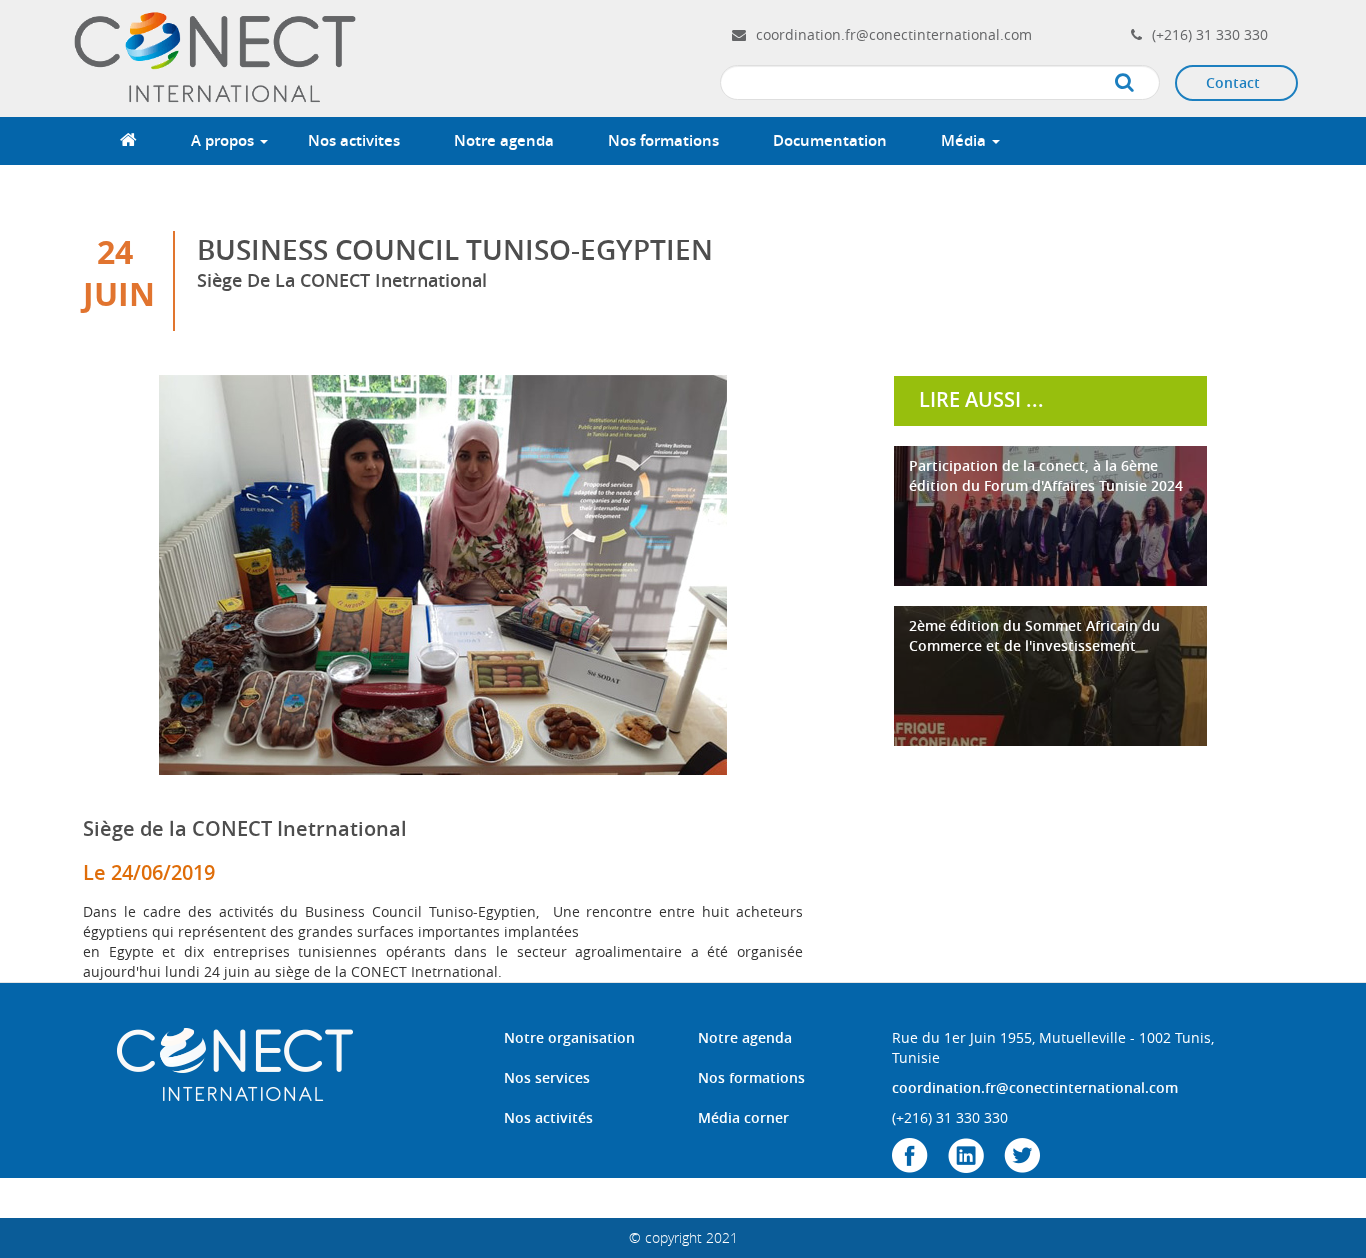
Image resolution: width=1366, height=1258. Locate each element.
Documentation (830, 140)
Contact (1233, 82)
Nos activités (548, 1117)
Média (965, 140)
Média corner (743, 1117)
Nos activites (354, 140)
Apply (1144, 83)
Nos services (547, 1077)
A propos (224, 140)
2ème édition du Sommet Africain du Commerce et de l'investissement (1034, 635)
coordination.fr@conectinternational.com (894, 34)
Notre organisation (569, 1037)
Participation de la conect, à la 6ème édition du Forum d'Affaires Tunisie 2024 (1046, 475)
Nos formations (663, 140)
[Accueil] (218, 56)
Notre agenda (504, 140)
